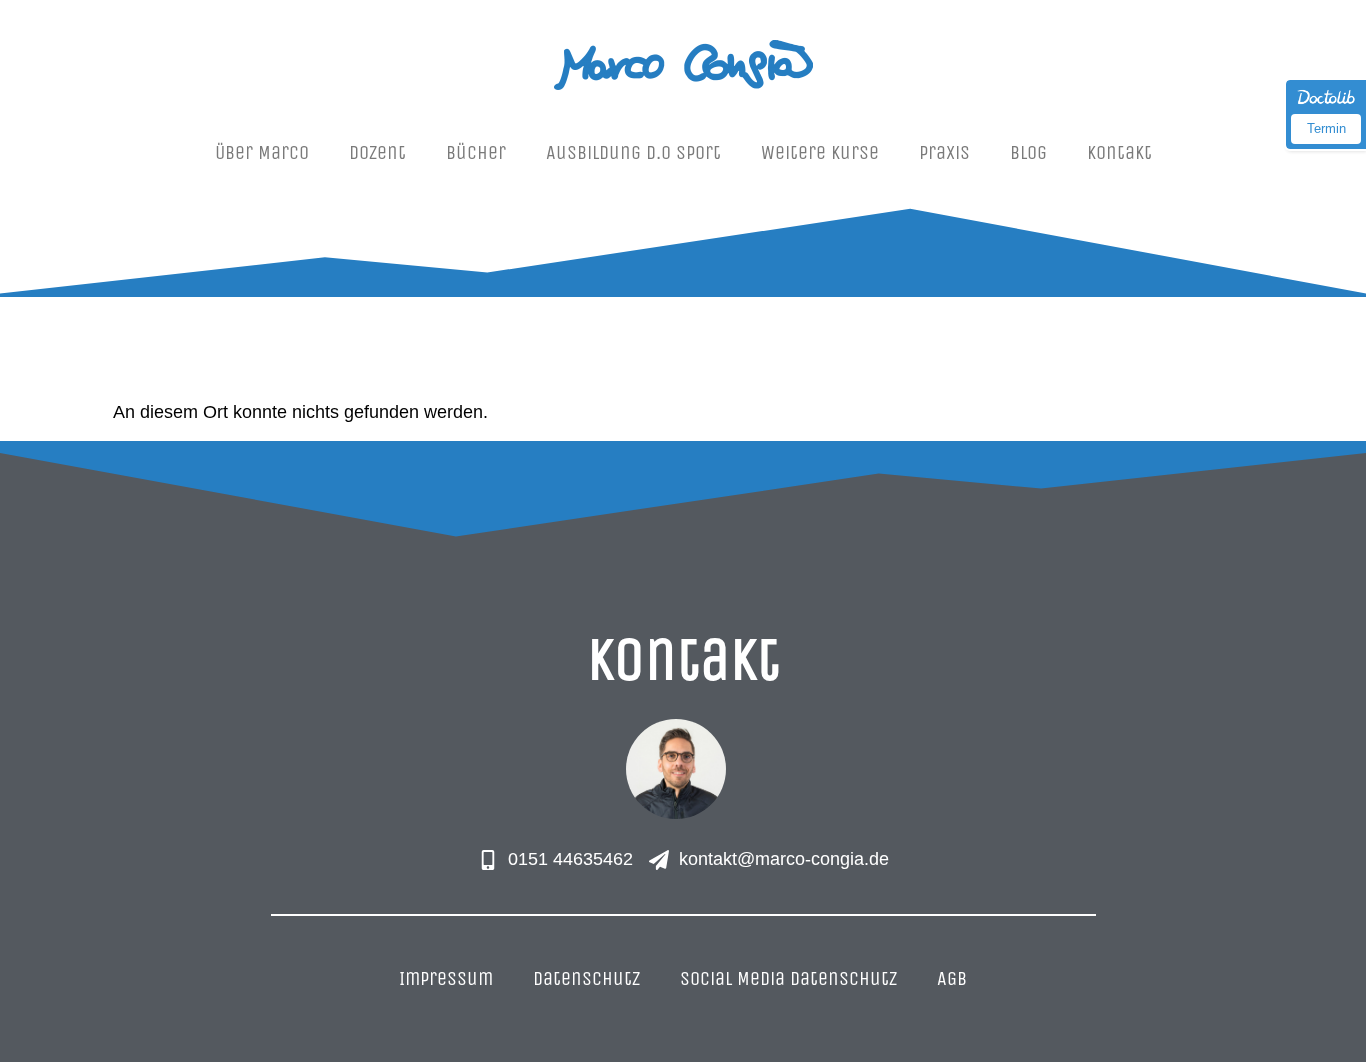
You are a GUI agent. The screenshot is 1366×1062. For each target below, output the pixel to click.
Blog (1028, 152)
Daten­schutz (586, 978)
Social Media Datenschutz (788, 978)
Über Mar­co (262, 152)
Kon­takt (1119, 152)
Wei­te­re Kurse (820, 152)
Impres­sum (446, 978)
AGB (952, 978)
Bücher (476, 152)
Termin (1326, 128)
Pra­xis (944, 152)
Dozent (377, 152)
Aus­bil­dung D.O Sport (633, 152)
